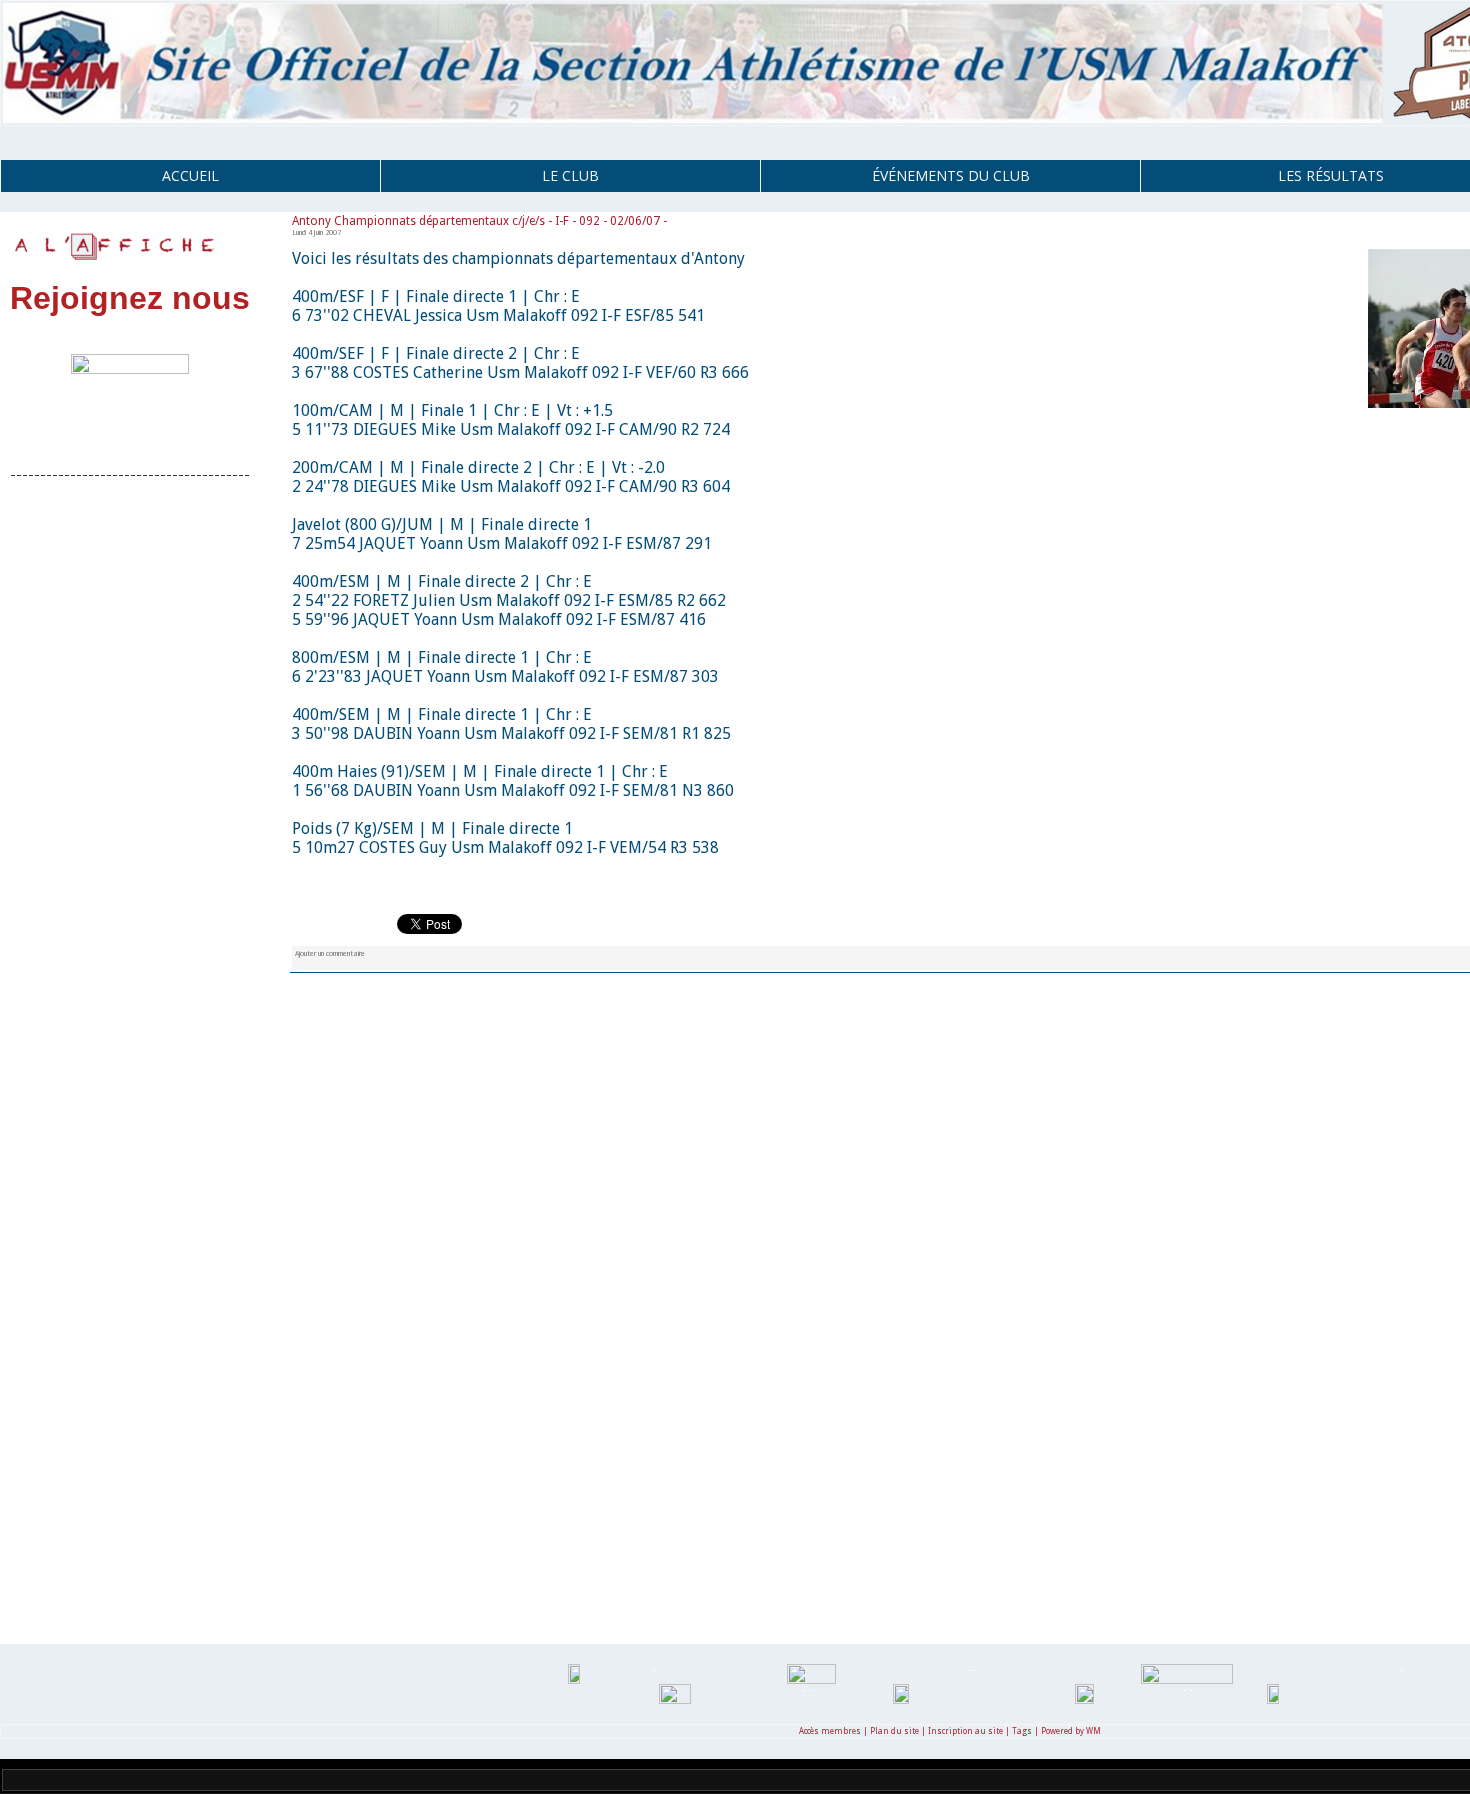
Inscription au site (965, 1731)
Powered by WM (1071, 1731)
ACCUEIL (190, 175)
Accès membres (830, 1731)
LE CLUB (570, 175)
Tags (1022, 1731)
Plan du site (894, 1731)
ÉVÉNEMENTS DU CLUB (951, 175)
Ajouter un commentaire (330, 953)
